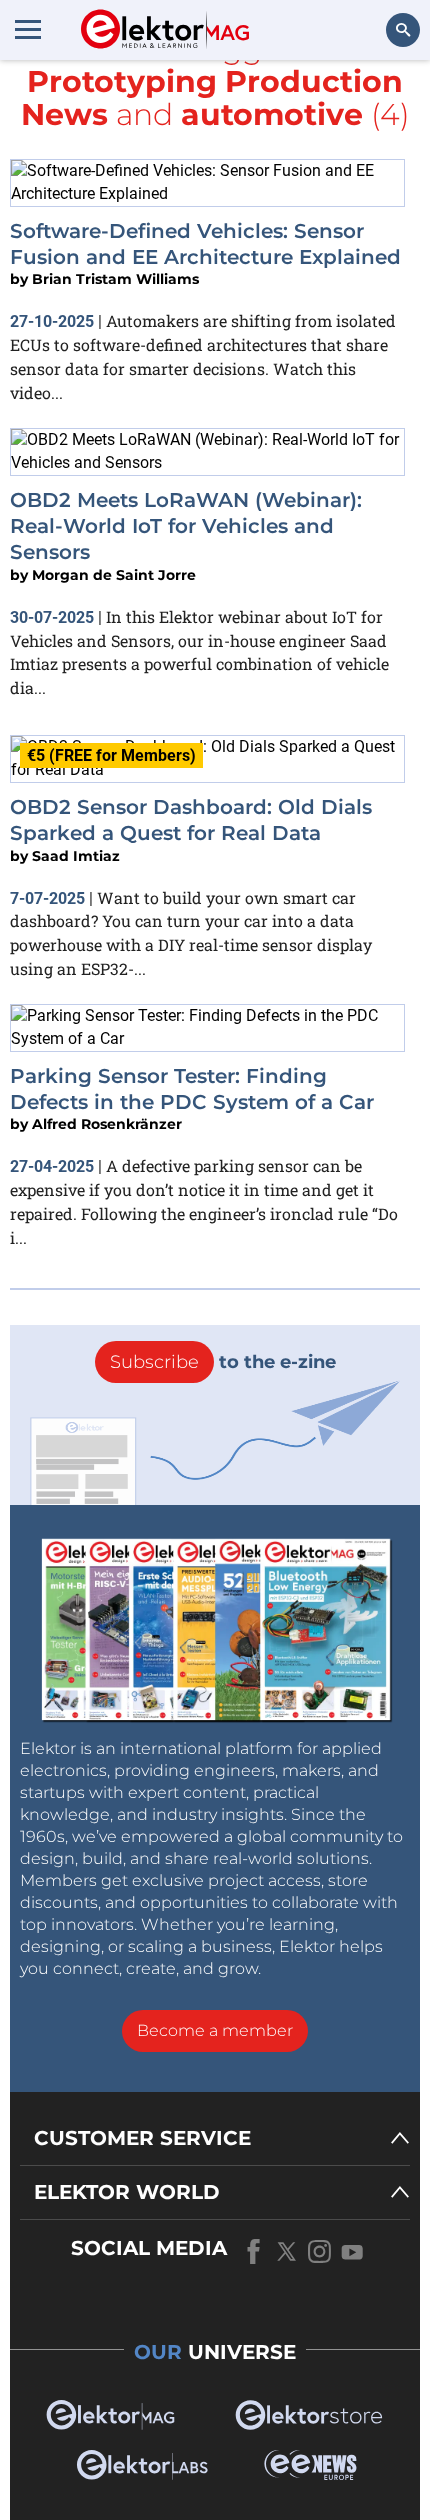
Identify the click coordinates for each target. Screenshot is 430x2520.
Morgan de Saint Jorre (114, 575)
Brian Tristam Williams (115, 279)
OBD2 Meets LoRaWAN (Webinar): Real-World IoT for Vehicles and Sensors (186, 526)
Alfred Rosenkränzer (107, 1124)
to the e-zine (223, 1362)
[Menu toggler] (28, 29)
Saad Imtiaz (76, 856)
